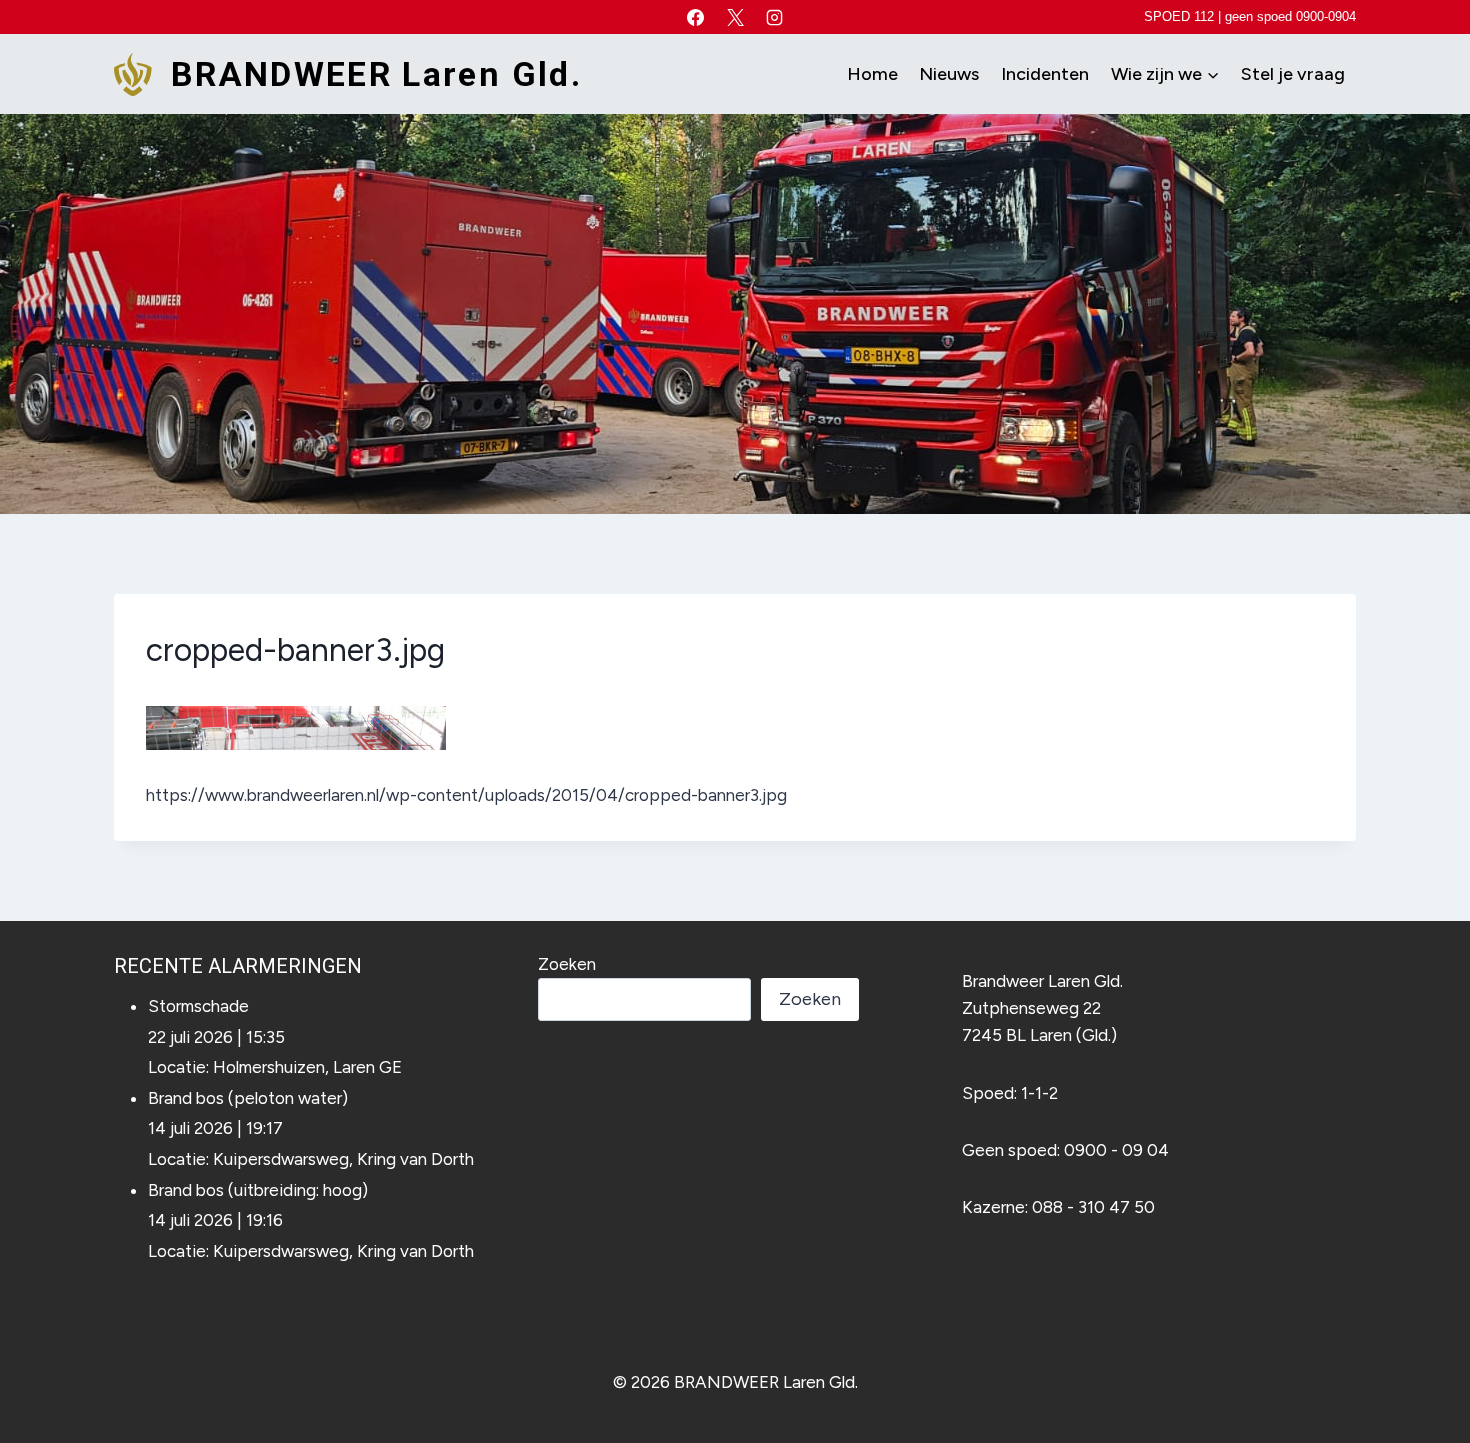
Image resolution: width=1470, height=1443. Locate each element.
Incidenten (1045, 74)
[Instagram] (774, 17)
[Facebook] (696, 17)
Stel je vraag (1293, 74)
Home (872, 74)
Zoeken (567, 964)
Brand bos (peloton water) (248, 1098)
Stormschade (198, 1006)
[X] (735, 17)
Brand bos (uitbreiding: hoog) (258, 1190)
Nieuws (949, 74)
